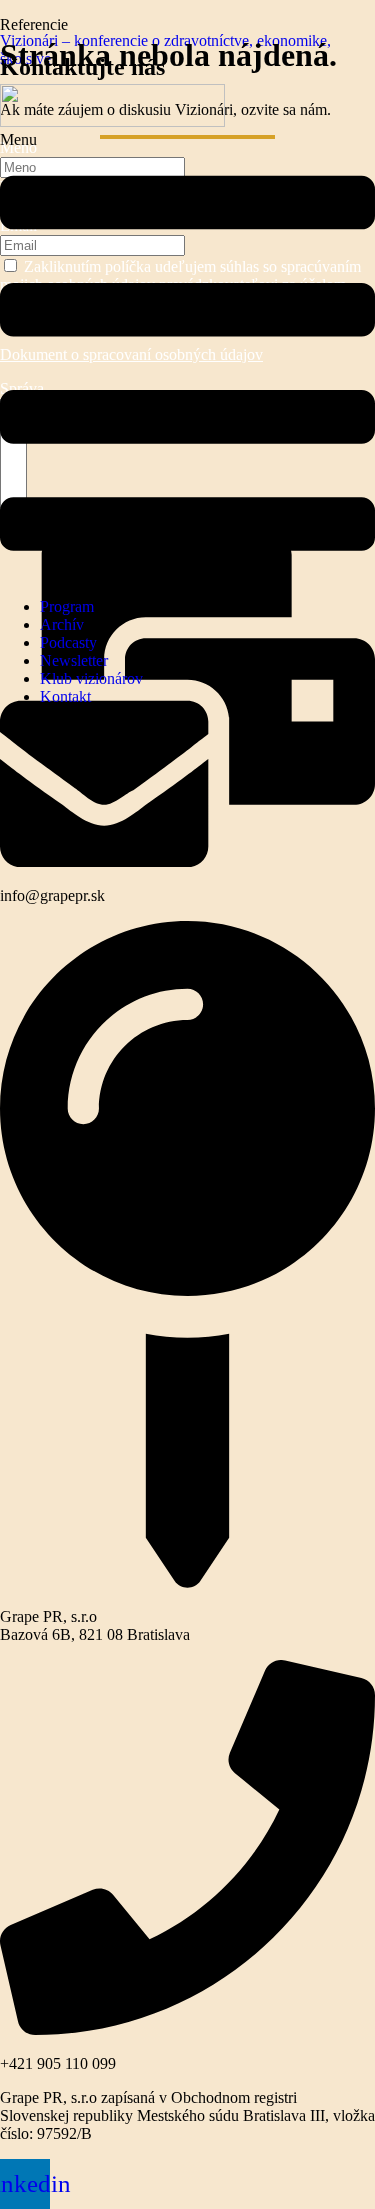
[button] (187, 356)
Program (67, 606)
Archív (62, 624)
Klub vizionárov (91, 678)
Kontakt (65, 696)
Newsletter (74, 660)
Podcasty (68, 642)
